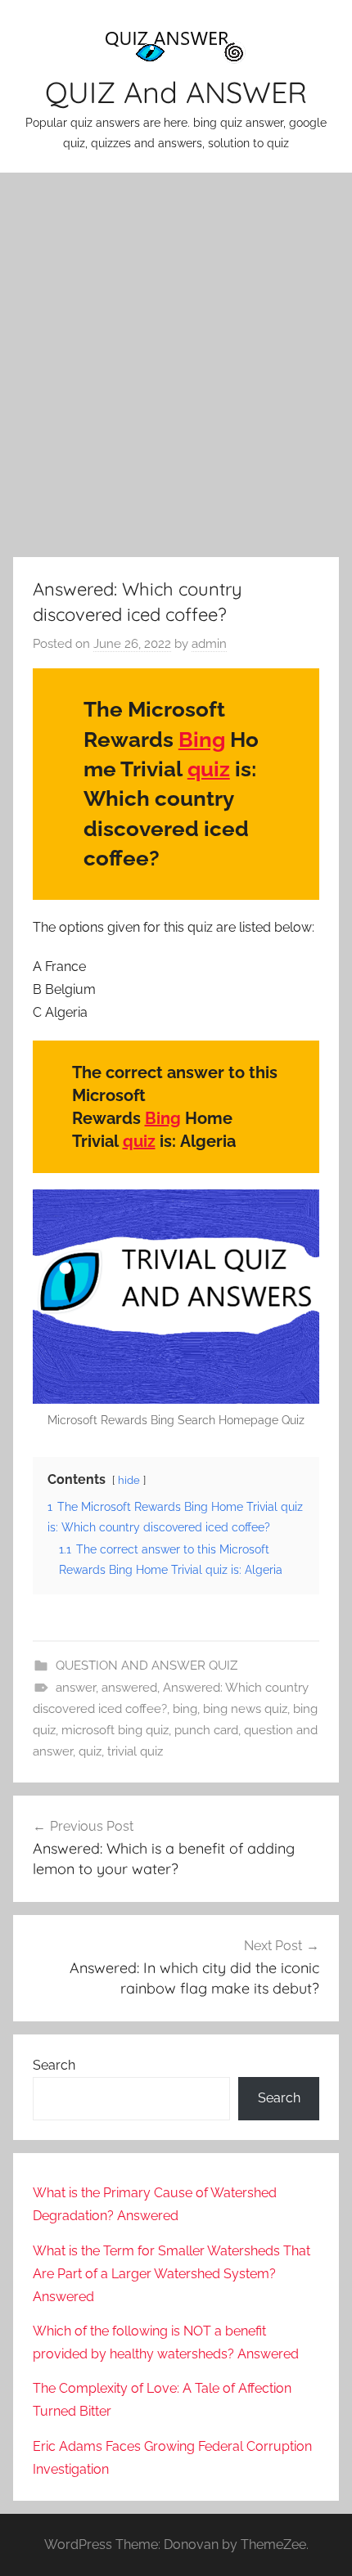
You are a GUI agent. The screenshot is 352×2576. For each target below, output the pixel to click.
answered (129, 1688)
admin (209, 644)
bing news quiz (245, 1709)
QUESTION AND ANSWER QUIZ (147, 1666)
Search (54, 2065)
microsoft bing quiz (115, 1730)
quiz (209, 769)
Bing (202, 740)
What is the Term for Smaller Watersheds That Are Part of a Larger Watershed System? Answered (171, 2274)
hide (129, 1480)
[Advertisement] (176, 362)
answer (76, 1688)
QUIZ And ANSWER (176, 92)
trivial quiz (135, 1751)
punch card (206, 1730)
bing (185, 1709)
